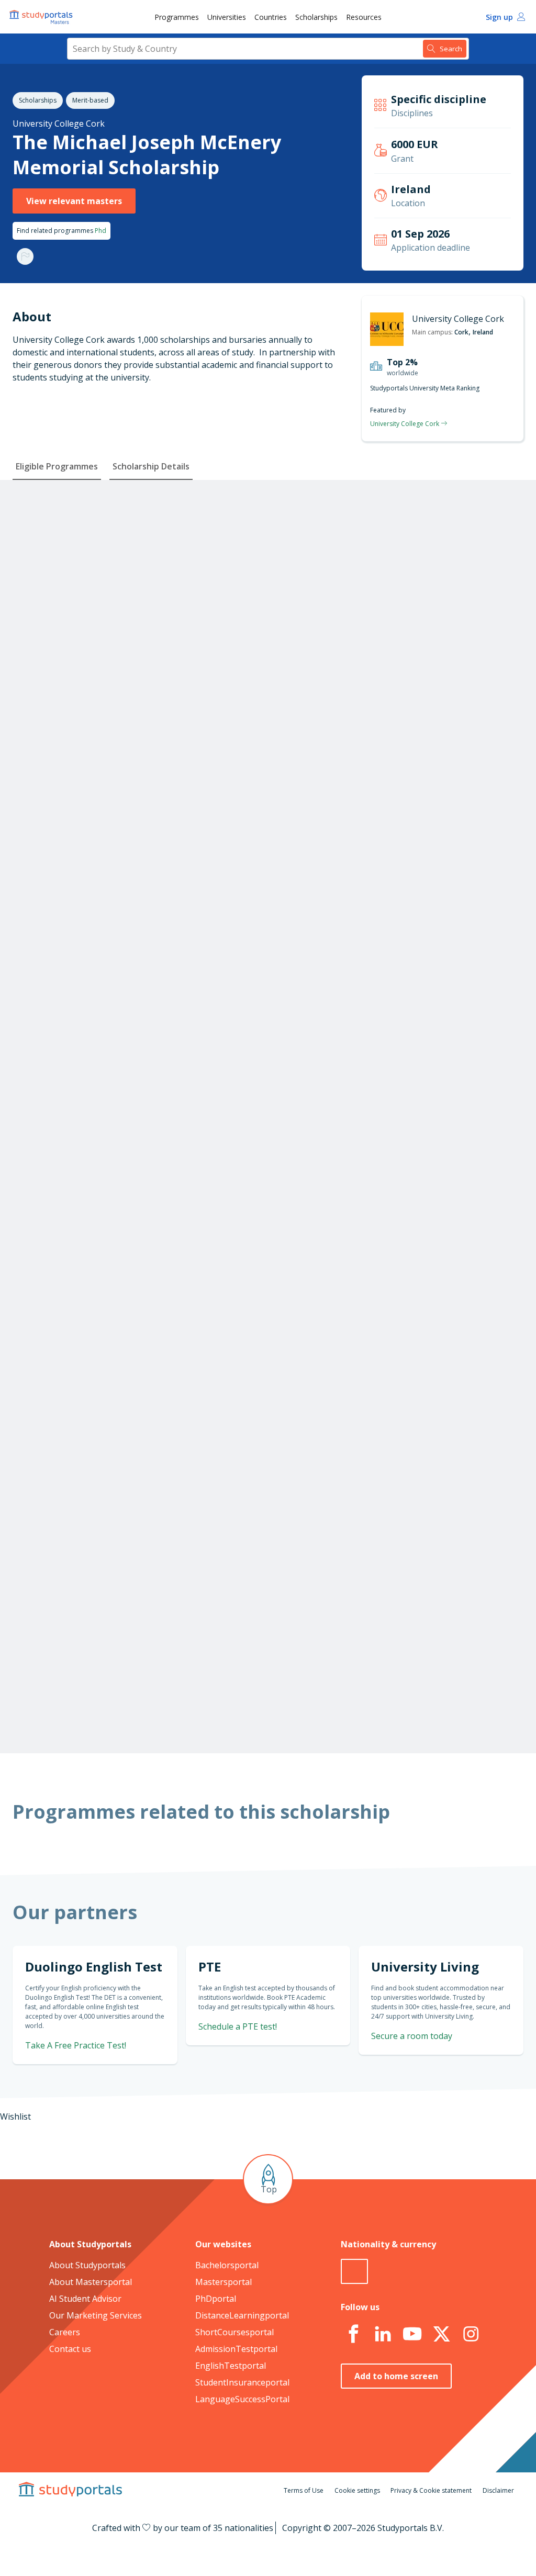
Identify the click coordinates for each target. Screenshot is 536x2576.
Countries (271, 17)
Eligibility (142, 528)
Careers (65, 2332)
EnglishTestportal (231, 2366)
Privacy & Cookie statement (431, 2490)
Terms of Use (304, 2490)
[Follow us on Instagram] (471, 2334)
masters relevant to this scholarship (396, 1688)
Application (138, 553)
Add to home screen (396, 2376)
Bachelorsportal (227, 2265)
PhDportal (216, 2299)
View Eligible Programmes (264, 842)
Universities (227, 17)
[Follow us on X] (441, 2334)
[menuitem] (177, 17)
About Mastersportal (91, 2282)
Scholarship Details (151, 466)
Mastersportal (224, 2282)
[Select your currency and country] (354, 2271)
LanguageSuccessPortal (242, 2399)
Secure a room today (412, 2036)
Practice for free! (448, 1460)
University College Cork (59, 124)
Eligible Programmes (57, 466)
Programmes (177, 17)
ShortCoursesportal (234, 2332)
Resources (364, 17)
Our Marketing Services (96, 2315)
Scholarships (316, 17)
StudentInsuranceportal (242, 2382)
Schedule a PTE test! (238, 2026)
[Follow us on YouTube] (412, 2334)
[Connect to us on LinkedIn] (383, 2334)
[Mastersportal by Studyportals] (42, 17)
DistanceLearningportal (242, 2315)
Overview (142, 503)
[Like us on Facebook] (353, 2334)
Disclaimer (498, 2490)
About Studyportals (87, 2265)
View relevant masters (74, 201)
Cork (461, 332)
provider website (427, 1707)
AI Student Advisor (85, 2299)
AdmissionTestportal (236, 2349)
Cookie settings (357, 2490)
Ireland (483, 332)
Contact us (70, 2349)
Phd (100, 231)
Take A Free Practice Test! (76, 2045)
